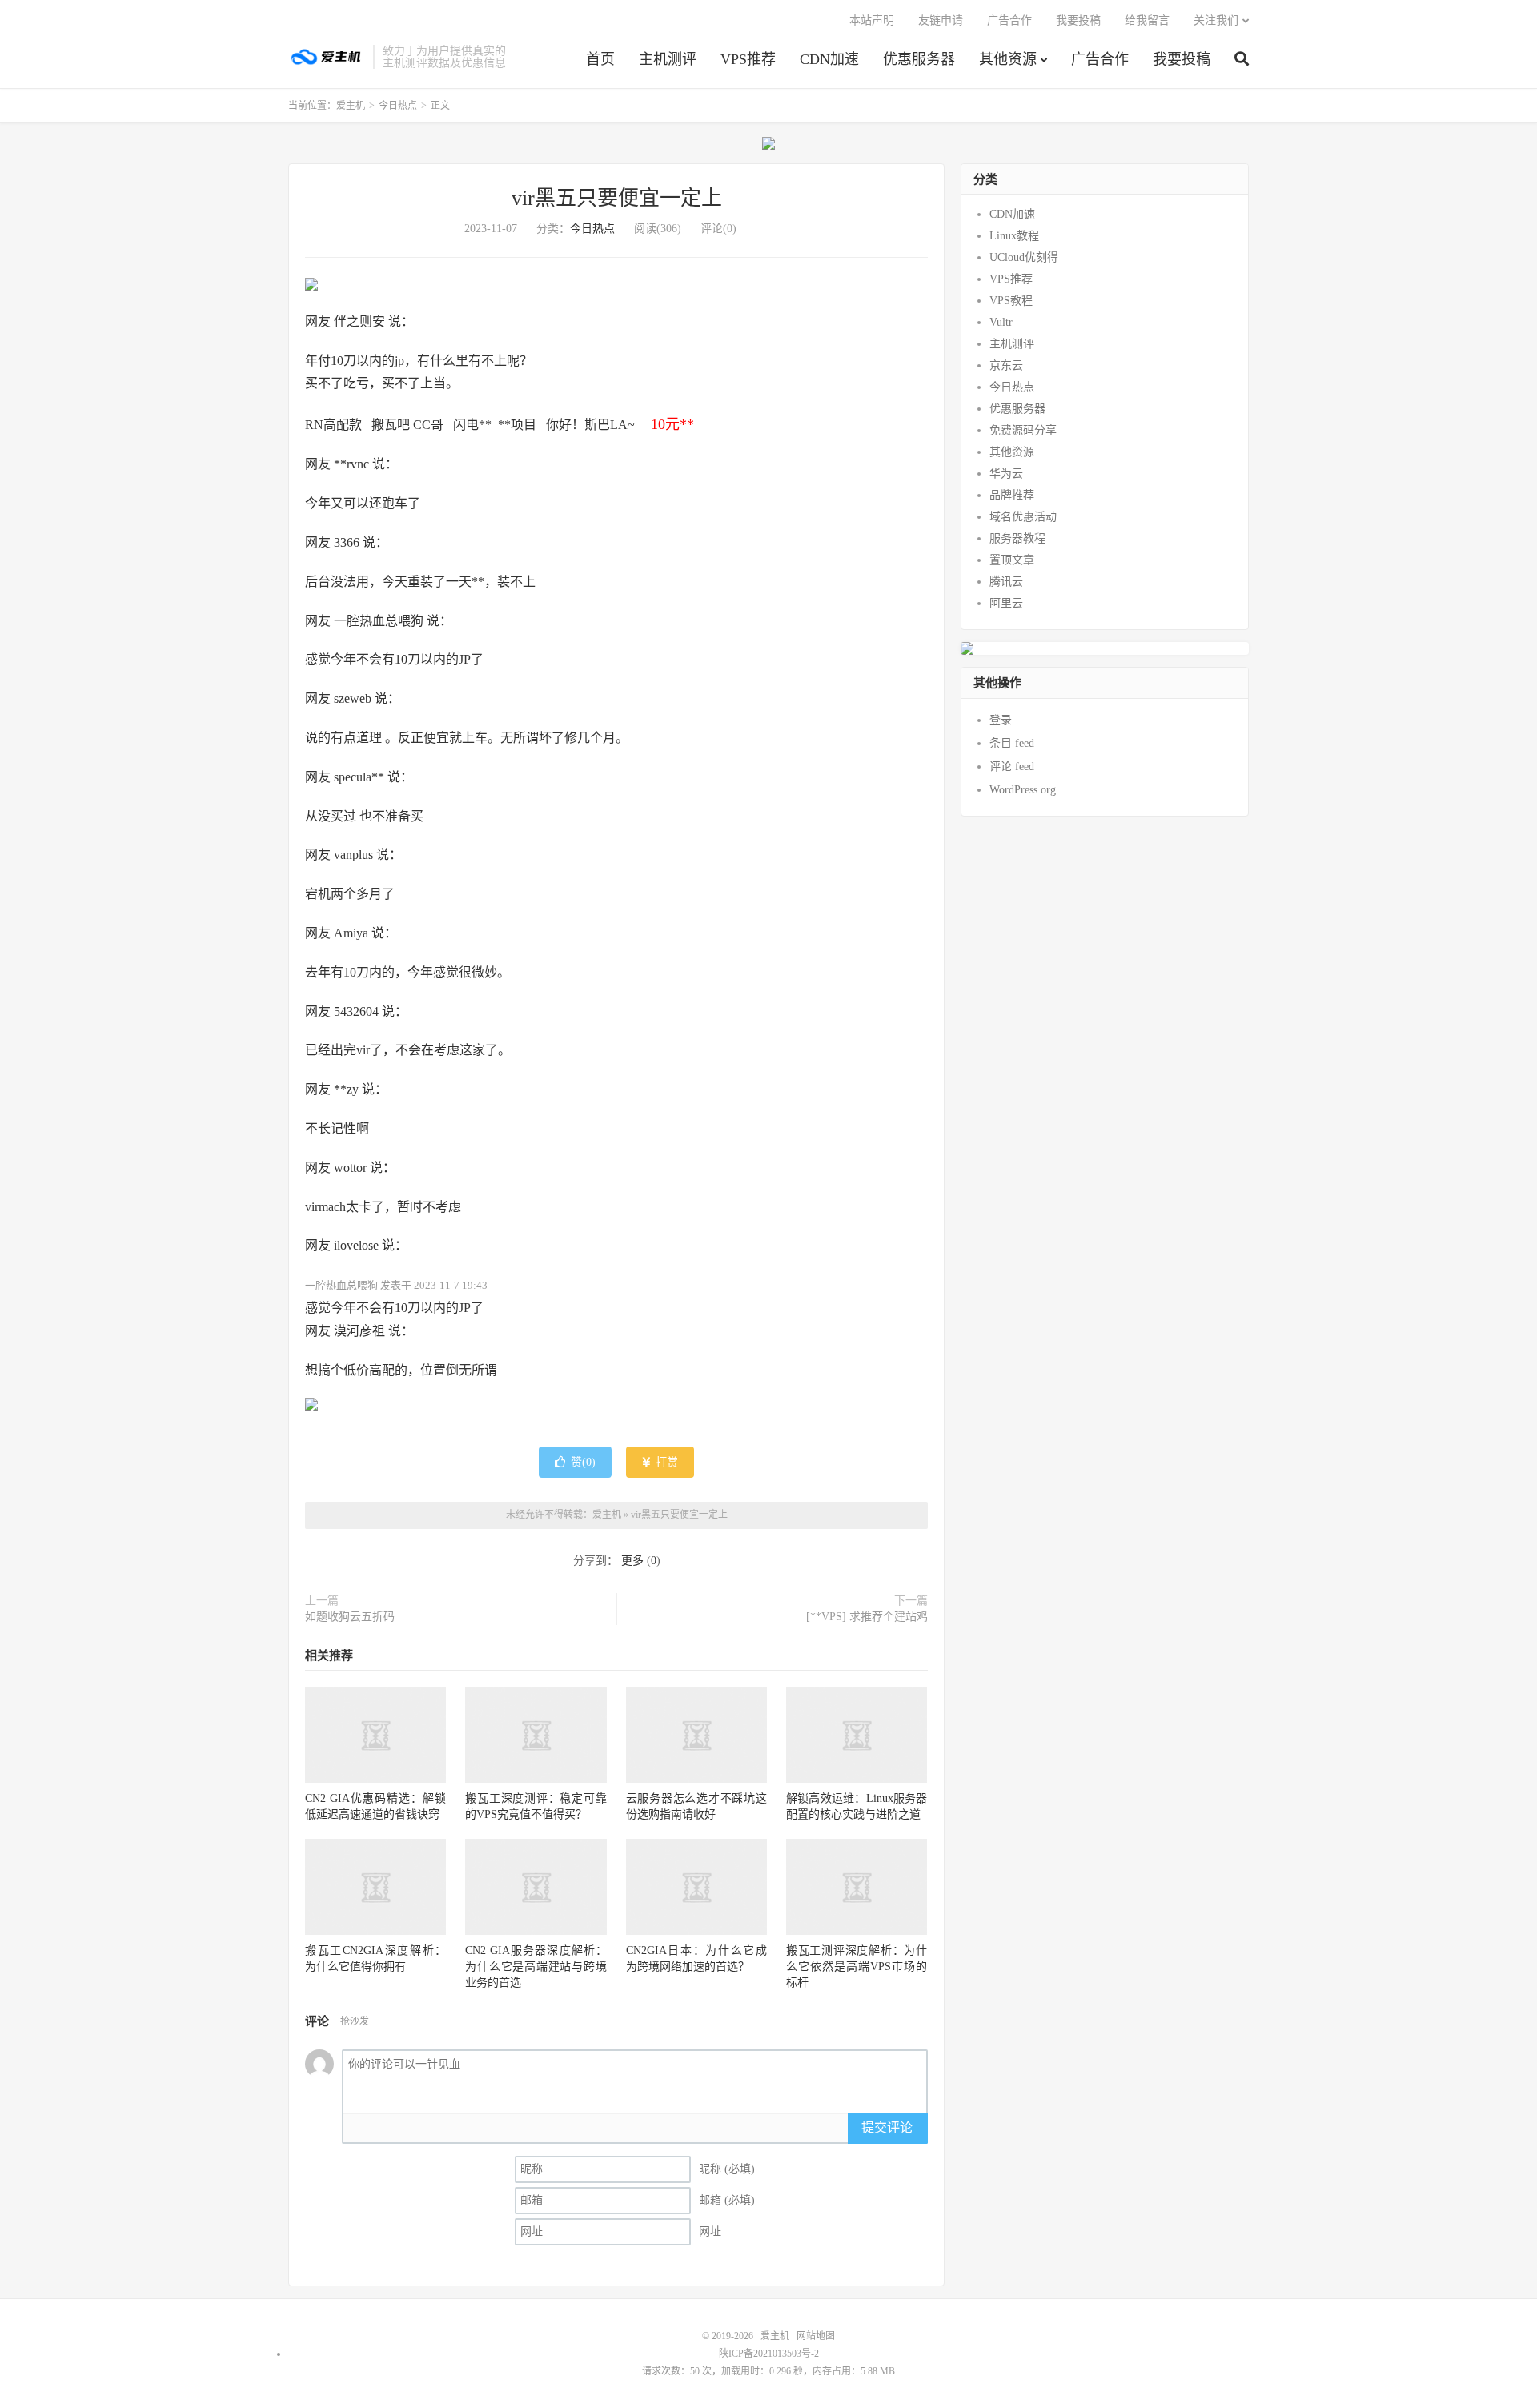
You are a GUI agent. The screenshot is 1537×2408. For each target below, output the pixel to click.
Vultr (1001, 322)
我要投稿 (1182, 59)
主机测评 (668, 59)
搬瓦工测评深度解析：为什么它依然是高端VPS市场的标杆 (857, 1967)
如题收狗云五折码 (350, 1617)
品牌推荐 (1012, 495)
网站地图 (816, 2336)
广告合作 (1100, 59)
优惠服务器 (919, 59)
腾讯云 (1006, 582)
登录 (1001, 720)
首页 (600, 59)
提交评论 (887, 2127)
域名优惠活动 (1023, 517)
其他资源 (1008, 59)
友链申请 (941, 20)
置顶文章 (1012, 560)
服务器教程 (1017, 538)
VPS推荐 (748, 59)
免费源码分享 (1023, 430)
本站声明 (872, 20)
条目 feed (1012, 743)
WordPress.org (1023, 790)
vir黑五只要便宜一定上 (617, 198)
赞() (583, 1462)
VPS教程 (1011, 301)
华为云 (1006, 474)
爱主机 (327, 57)
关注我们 (1216, 20)
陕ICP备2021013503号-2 (769, 2354)
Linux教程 (1014, 236)
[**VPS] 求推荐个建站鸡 (867, 1617)
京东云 (1006, 365)
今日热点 (398, 106)
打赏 (665, 1462)
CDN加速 (829, 59)
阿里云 (1006, 603)
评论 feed (1012, 767)
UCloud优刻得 (1024, 257)
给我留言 (1147, 20)
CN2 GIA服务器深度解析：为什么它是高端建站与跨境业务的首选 (536, 1967)
